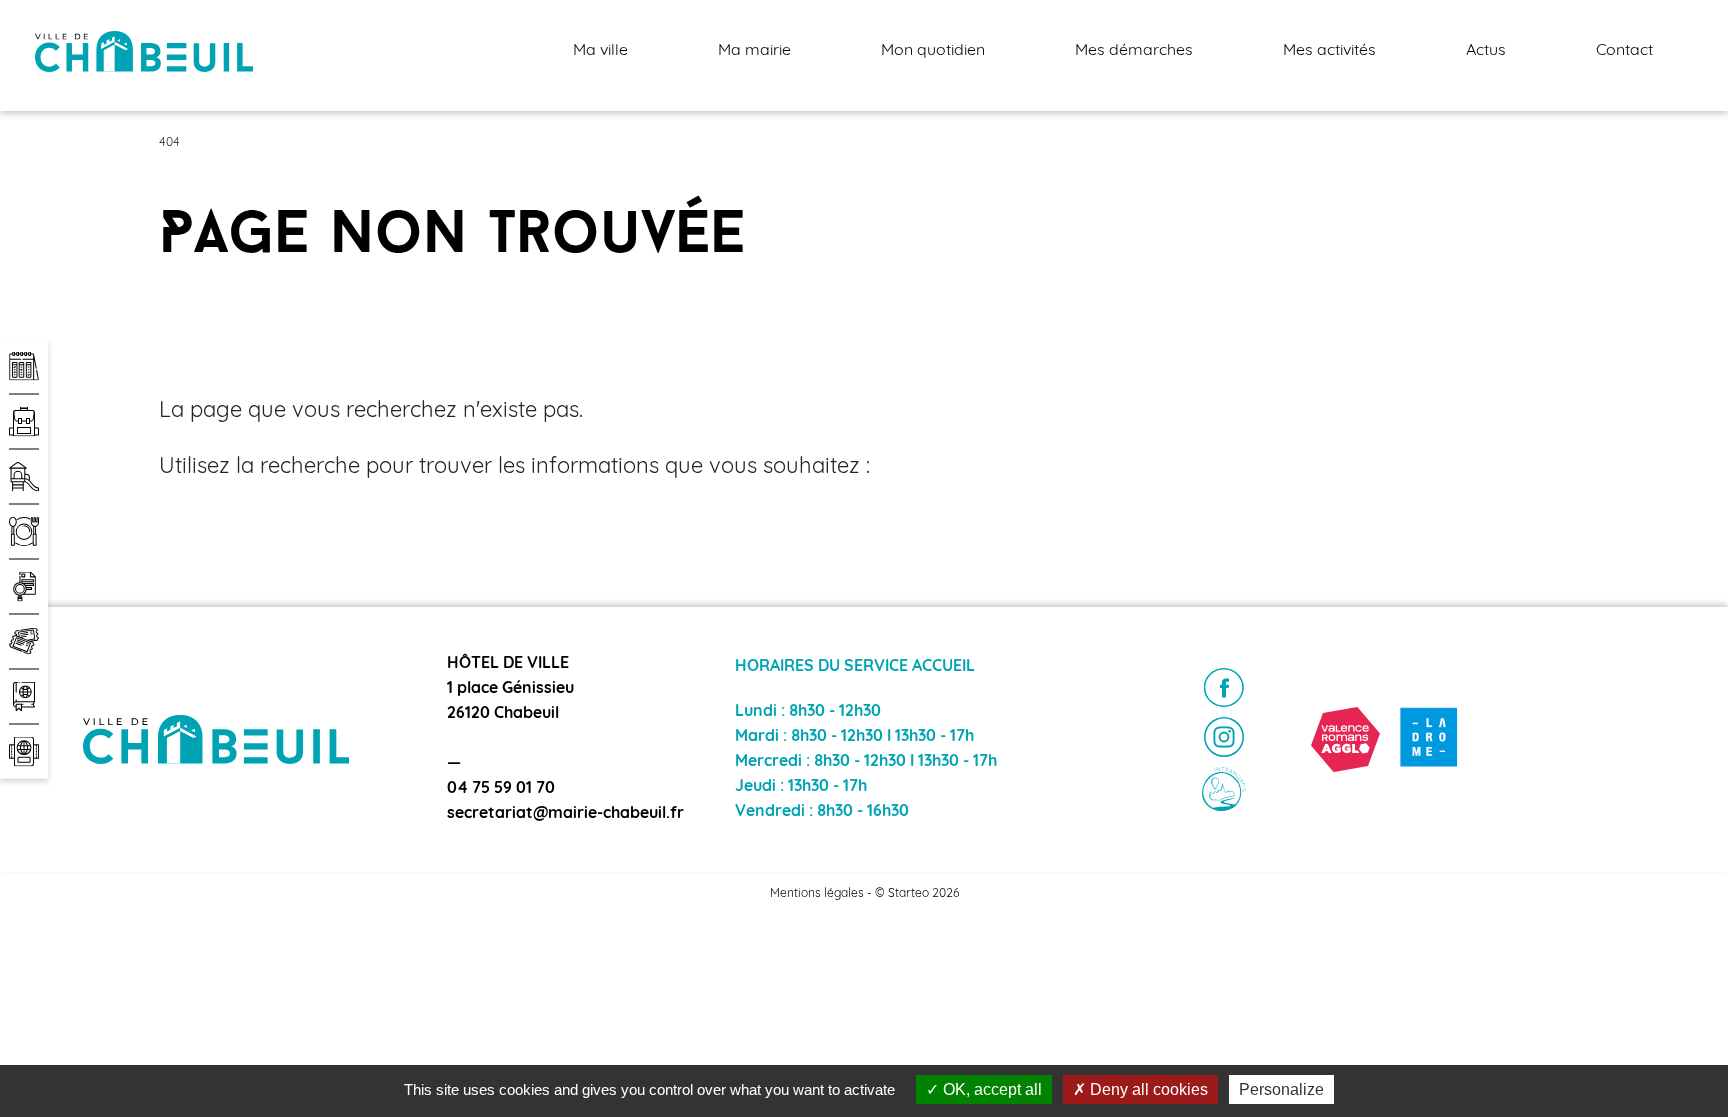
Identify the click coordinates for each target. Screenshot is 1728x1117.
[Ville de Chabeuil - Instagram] (1224, 737)
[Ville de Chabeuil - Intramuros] (1224, 789)
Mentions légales (817, 894)
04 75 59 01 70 (501, 789)
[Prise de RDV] (24, 366)
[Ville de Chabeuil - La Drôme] (1429, 739)
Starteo (908, 894)
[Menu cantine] (24, 531)
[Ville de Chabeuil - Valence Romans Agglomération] (1345, 739)
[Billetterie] (24, 641)
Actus (1486, 51)
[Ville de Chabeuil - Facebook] (1224, 688)
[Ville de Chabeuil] (144, 52)
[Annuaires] (24, 696)
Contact (1624, 51)
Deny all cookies (1147, 1089)
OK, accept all (990, 1089)
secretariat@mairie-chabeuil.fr (565, 814)
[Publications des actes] (24, 586)
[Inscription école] (24, 421)
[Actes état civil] (24, 751)
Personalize (1281, 1089)
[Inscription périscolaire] (24, 476)
